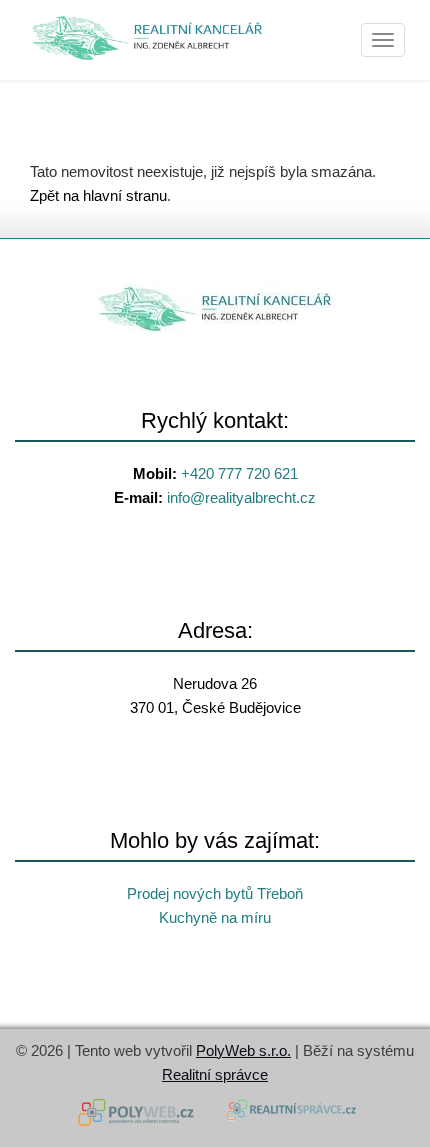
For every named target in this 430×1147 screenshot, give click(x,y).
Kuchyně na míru (215, 917)
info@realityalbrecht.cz (241, 497)
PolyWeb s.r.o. (243, 1050)
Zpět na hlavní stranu (98, 195)
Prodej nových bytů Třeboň (215, 893)
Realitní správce (215, 1074)
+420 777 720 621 (239, 473)
